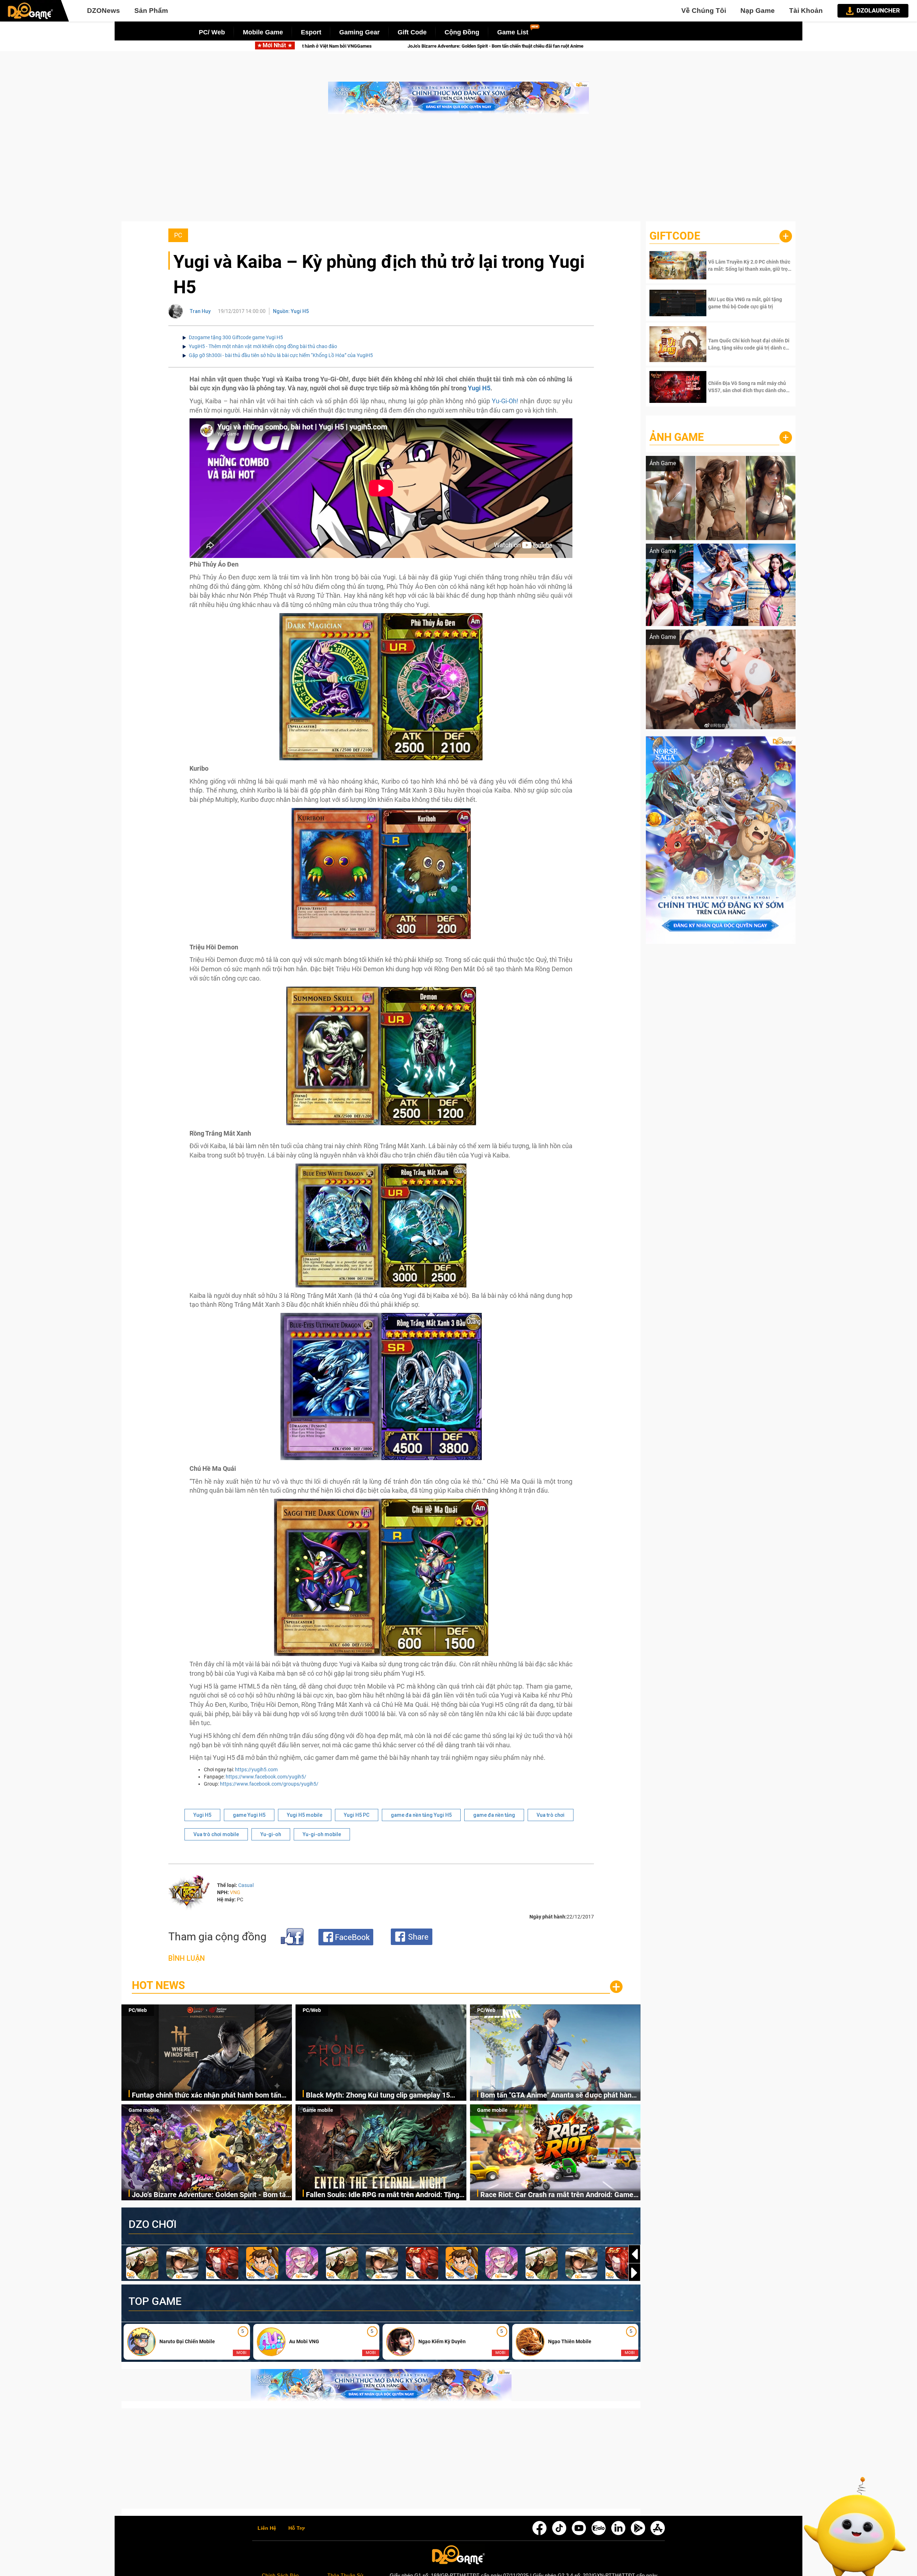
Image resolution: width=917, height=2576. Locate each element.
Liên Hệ (267, 2528)
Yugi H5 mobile (305, 1815)
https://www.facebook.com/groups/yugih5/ (269, 1784)
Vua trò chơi (551, 1815)
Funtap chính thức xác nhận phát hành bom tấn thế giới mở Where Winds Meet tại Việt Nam (207, 2096)
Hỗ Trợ (297, 2528)
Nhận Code (749, 265)
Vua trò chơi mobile (216, 1834)
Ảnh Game (677, 437)
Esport (311, 32)
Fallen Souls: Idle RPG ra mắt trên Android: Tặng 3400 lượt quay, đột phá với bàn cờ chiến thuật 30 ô (385, 2195)
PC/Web (138, 2010)
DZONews (104, 11)
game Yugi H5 (249, 1815)
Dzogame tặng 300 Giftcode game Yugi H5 (236, 337)
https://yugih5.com (256, 1770)
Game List (513, 32)
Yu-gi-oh (271, 1834)
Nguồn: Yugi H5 (291, 311)
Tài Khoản (806, 11)
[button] (634, 2273)
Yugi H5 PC (357, 1815)
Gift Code (412, 32)
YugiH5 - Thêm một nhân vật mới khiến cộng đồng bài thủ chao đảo (263, 346)
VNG (235, 1892)
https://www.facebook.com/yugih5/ (266, 1777)
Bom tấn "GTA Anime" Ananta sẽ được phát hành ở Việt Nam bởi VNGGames (558, 2096)
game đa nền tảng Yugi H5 (421, 1815)
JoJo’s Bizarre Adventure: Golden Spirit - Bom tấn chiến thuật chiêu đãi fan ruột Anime (211, 2195)
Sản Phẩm (151, 11)
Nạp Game (758, 11)
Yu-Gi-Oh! (505, 401)
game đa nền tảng (494, 1815)
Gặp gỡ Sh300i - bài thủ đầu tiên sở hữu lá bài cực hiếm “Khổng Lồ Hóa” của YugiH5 (281, 355)
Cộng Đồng (462, 32)
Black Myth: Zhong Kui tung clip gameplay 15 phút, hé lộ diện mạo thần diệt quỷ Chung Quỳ (378, 2096)
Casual (246, 1885)
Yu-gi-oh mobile (322, 1834)
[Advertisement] (458, 171)
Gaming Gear (359, 32)
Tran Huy (200, 311)
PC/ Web (212, 32)
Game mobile (144, 2110)
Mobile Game (263, 32)
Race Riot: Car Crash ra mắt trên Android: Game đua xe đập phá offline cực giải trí (506, 46)
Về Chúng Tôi (704, 11)
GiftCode (675, 236)
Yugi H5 (479, 388)
